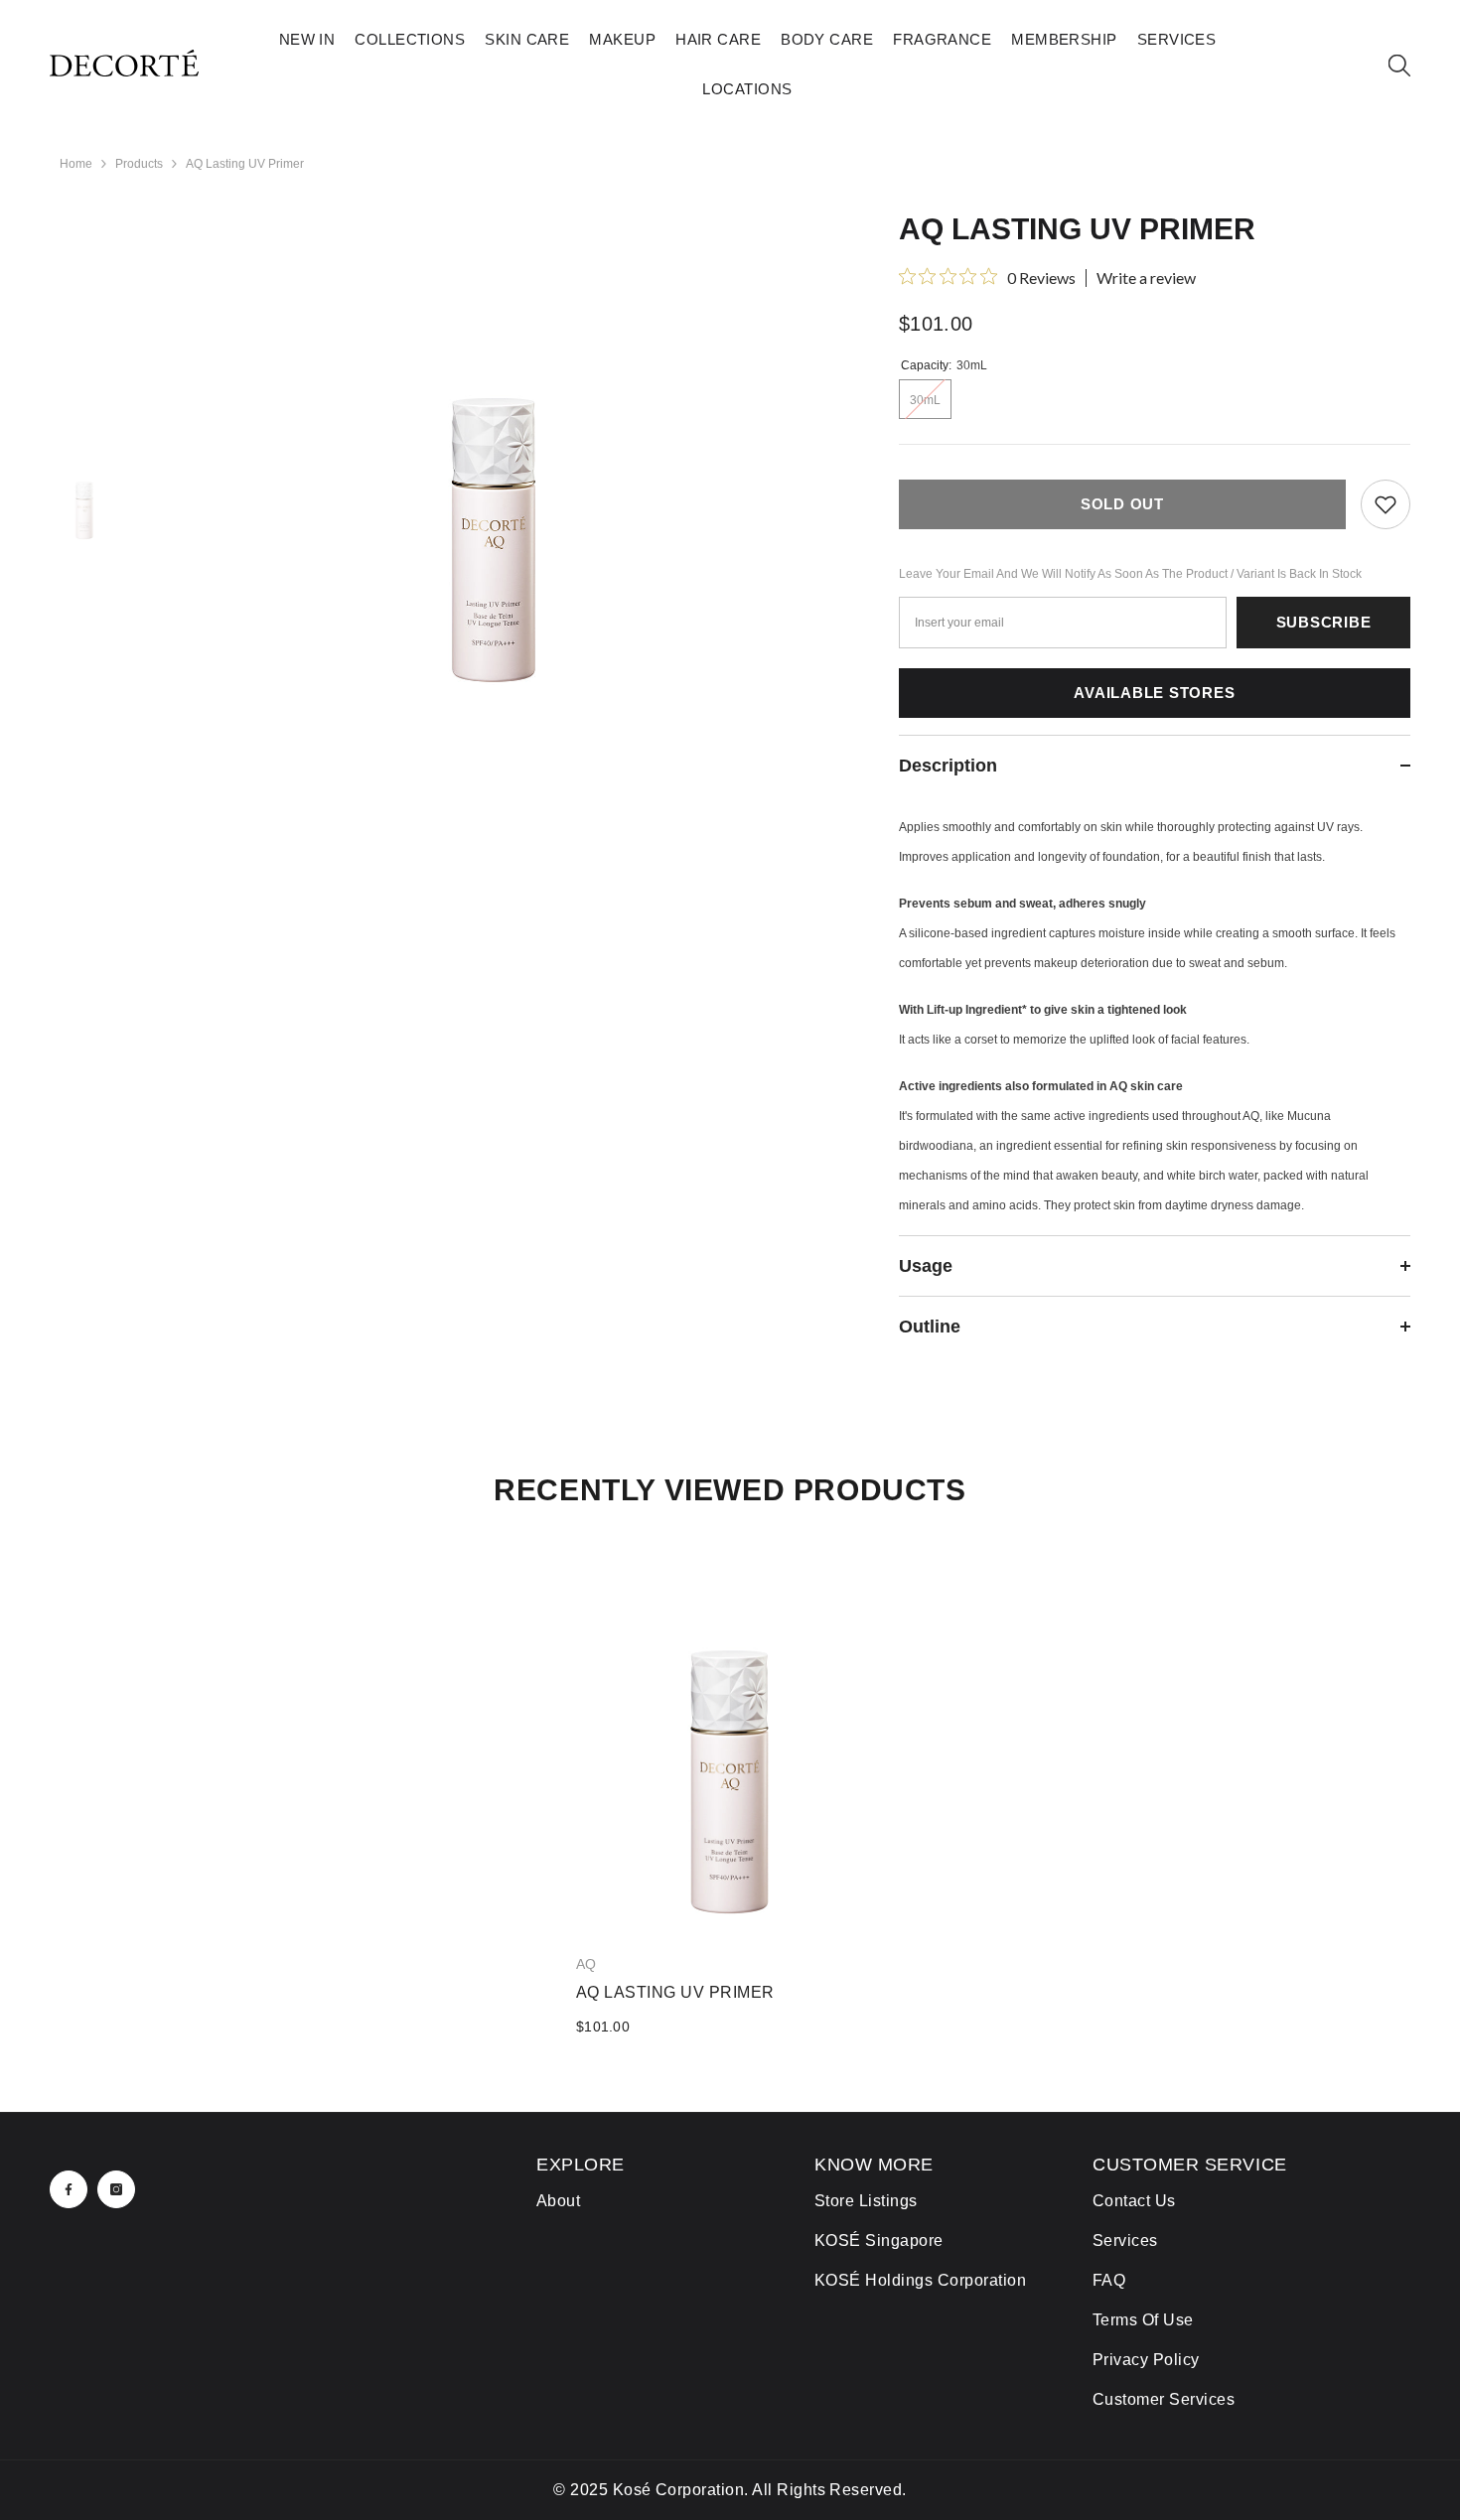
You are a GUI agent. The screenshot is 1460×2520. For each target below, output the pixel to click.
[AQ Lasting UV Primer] (730, 1740)
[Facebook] (69, 2189)
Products (139, 164)
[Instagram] (116, 2189)
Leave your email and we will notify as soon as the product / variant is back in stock (1130, 574)
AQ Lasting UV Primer (675, 1992)
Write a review (1146, 278)
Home (76, 164)
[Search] (1399, 65)
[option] (494, 544)
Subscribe (1324, 622)
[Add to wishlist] (1386, 504)
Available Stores (1154, 693)
